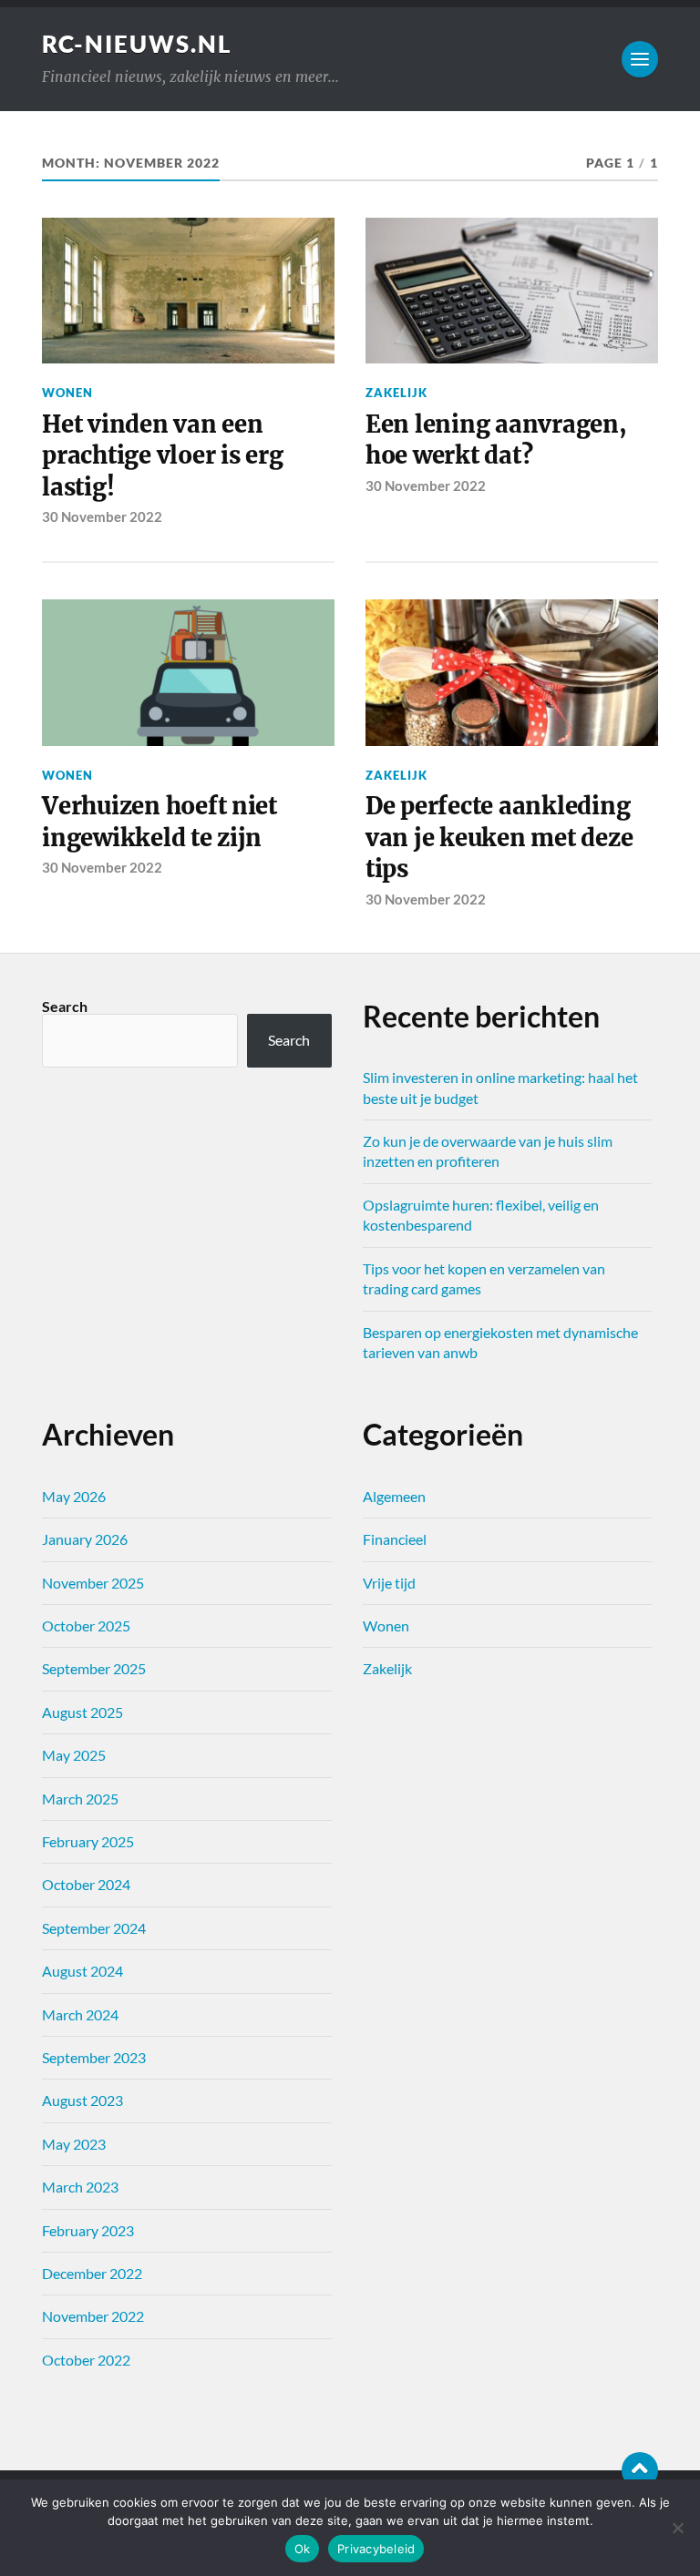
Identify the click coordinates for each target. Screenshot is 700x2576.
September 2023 (94, 2057)
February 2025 (88, 1841)
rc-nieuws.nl (137, 44)
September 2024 (94, 1928)
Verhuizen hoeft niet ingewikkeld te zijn (160, 822)
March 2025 (80, 1799)
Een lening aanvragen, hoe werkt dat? (496, 440)
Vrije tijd (389, 1583)
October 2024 (86, 1884)
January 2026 (85, 1539)
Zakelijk (396, 393)
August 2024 (82, 1971)
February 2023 (88, 2230)
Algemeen (394, 1496)
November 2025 (93, 1583)
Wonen (67, 393)
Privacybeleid (376, 2549)
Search (65, 1006)
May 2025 (74, 1755)
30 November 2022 (102, 516)
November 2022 (93, 2316)
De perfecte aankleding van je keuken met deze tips (499, 838)
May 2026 (74, 1496)
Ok (303, 2549)
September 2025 (94, 1668)
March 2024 (80, 2014)
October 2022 (86, 2360)
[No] (677, 2528)
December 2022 (92, 2273)
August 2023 (82, 2100)
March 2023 (80, 2187)
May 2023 (74, 2144)
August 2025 (82, 1712)
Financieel (395, 1539)
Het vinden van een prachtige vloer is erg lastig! (162, 456)
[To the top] (640, 2470)
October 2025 (86, 1625)
